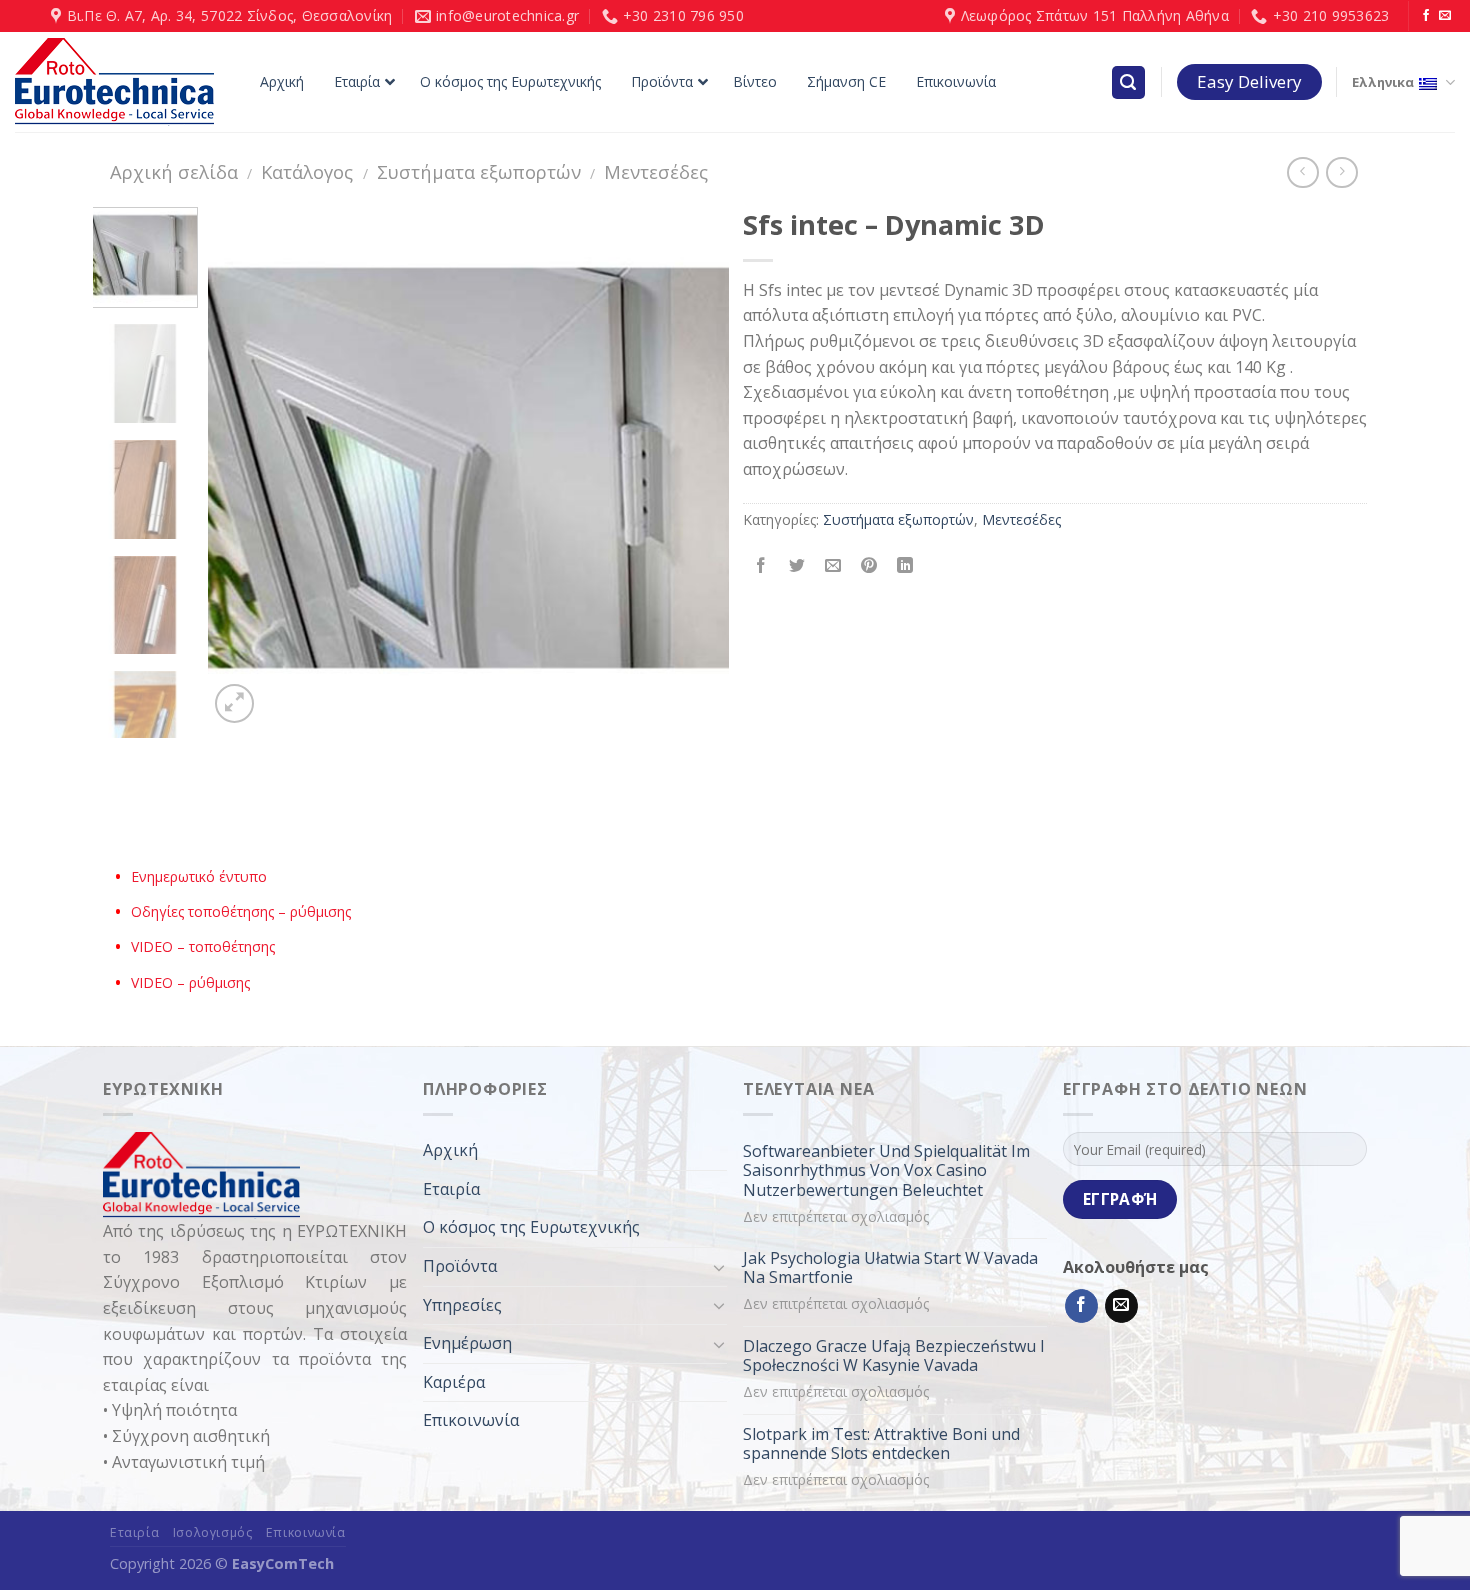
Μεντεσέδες (656, 171)
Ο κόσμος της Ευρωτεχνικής (531, 1227)
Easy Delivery (1249, 81)
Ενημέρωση (467, 1343)
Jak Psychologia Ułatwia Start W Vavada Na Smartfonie (890, 1268)
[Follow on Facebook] (1426, 16)
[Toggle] (719, 1267)
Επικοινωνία (471, 1420)
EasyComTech (283, 1563)
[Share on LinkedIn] (905, 565)
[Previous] (244, 468)
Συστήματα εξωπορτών (479, 171)
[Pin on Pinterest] (869, 565)
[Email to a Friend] (833, 565)
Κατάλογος (307, 171)
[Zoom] (234, 703)
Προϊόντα (460, 1266)
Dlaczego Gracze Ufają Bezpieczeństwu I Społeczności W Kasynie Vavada (894, 1356)
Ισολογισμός (213, 1532)
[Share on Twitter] (797, 565)
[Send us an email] (1445, 16)
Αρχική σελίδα (174, 171)
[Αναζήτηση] (1129, 82)
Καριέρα (454, 1382)
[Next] (693, 468)
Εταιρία (451, 1189)
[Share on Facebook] (761, 565)
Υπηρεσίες (462, 1305)
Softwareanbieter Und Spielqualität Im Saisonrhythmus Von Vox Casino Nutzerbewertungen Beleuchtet (886, 1171)
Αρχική (450, 1150)
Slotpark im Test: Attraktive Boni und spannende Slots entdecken (881, 1444)
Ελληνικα (1383, 82)
